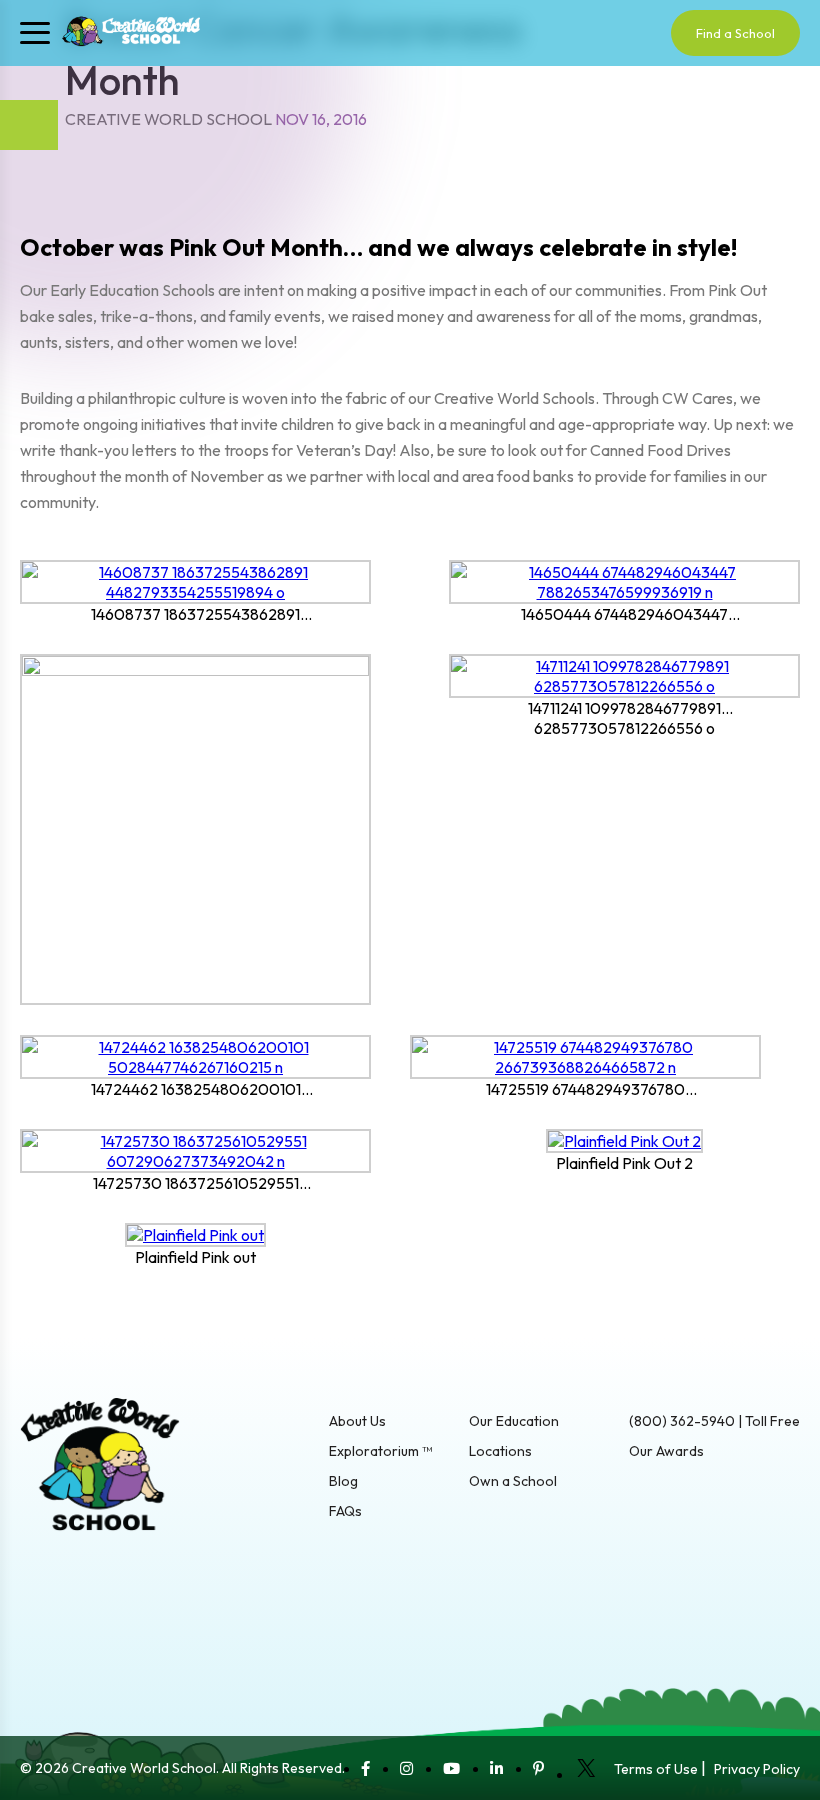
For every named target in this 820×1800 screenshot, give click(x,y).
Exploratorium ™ (380, 1451)
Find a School (735, 33)
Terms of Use (656, 1769)
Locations (500, 1451)
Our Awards (666, 1451)
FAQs (345, 1511)
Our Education (514, 1421)
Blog (343, 1481)
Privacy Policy (757, 1769)
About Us (357, 1421)
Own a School (513, 1481)
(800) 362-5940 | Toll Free (714, 1421)
